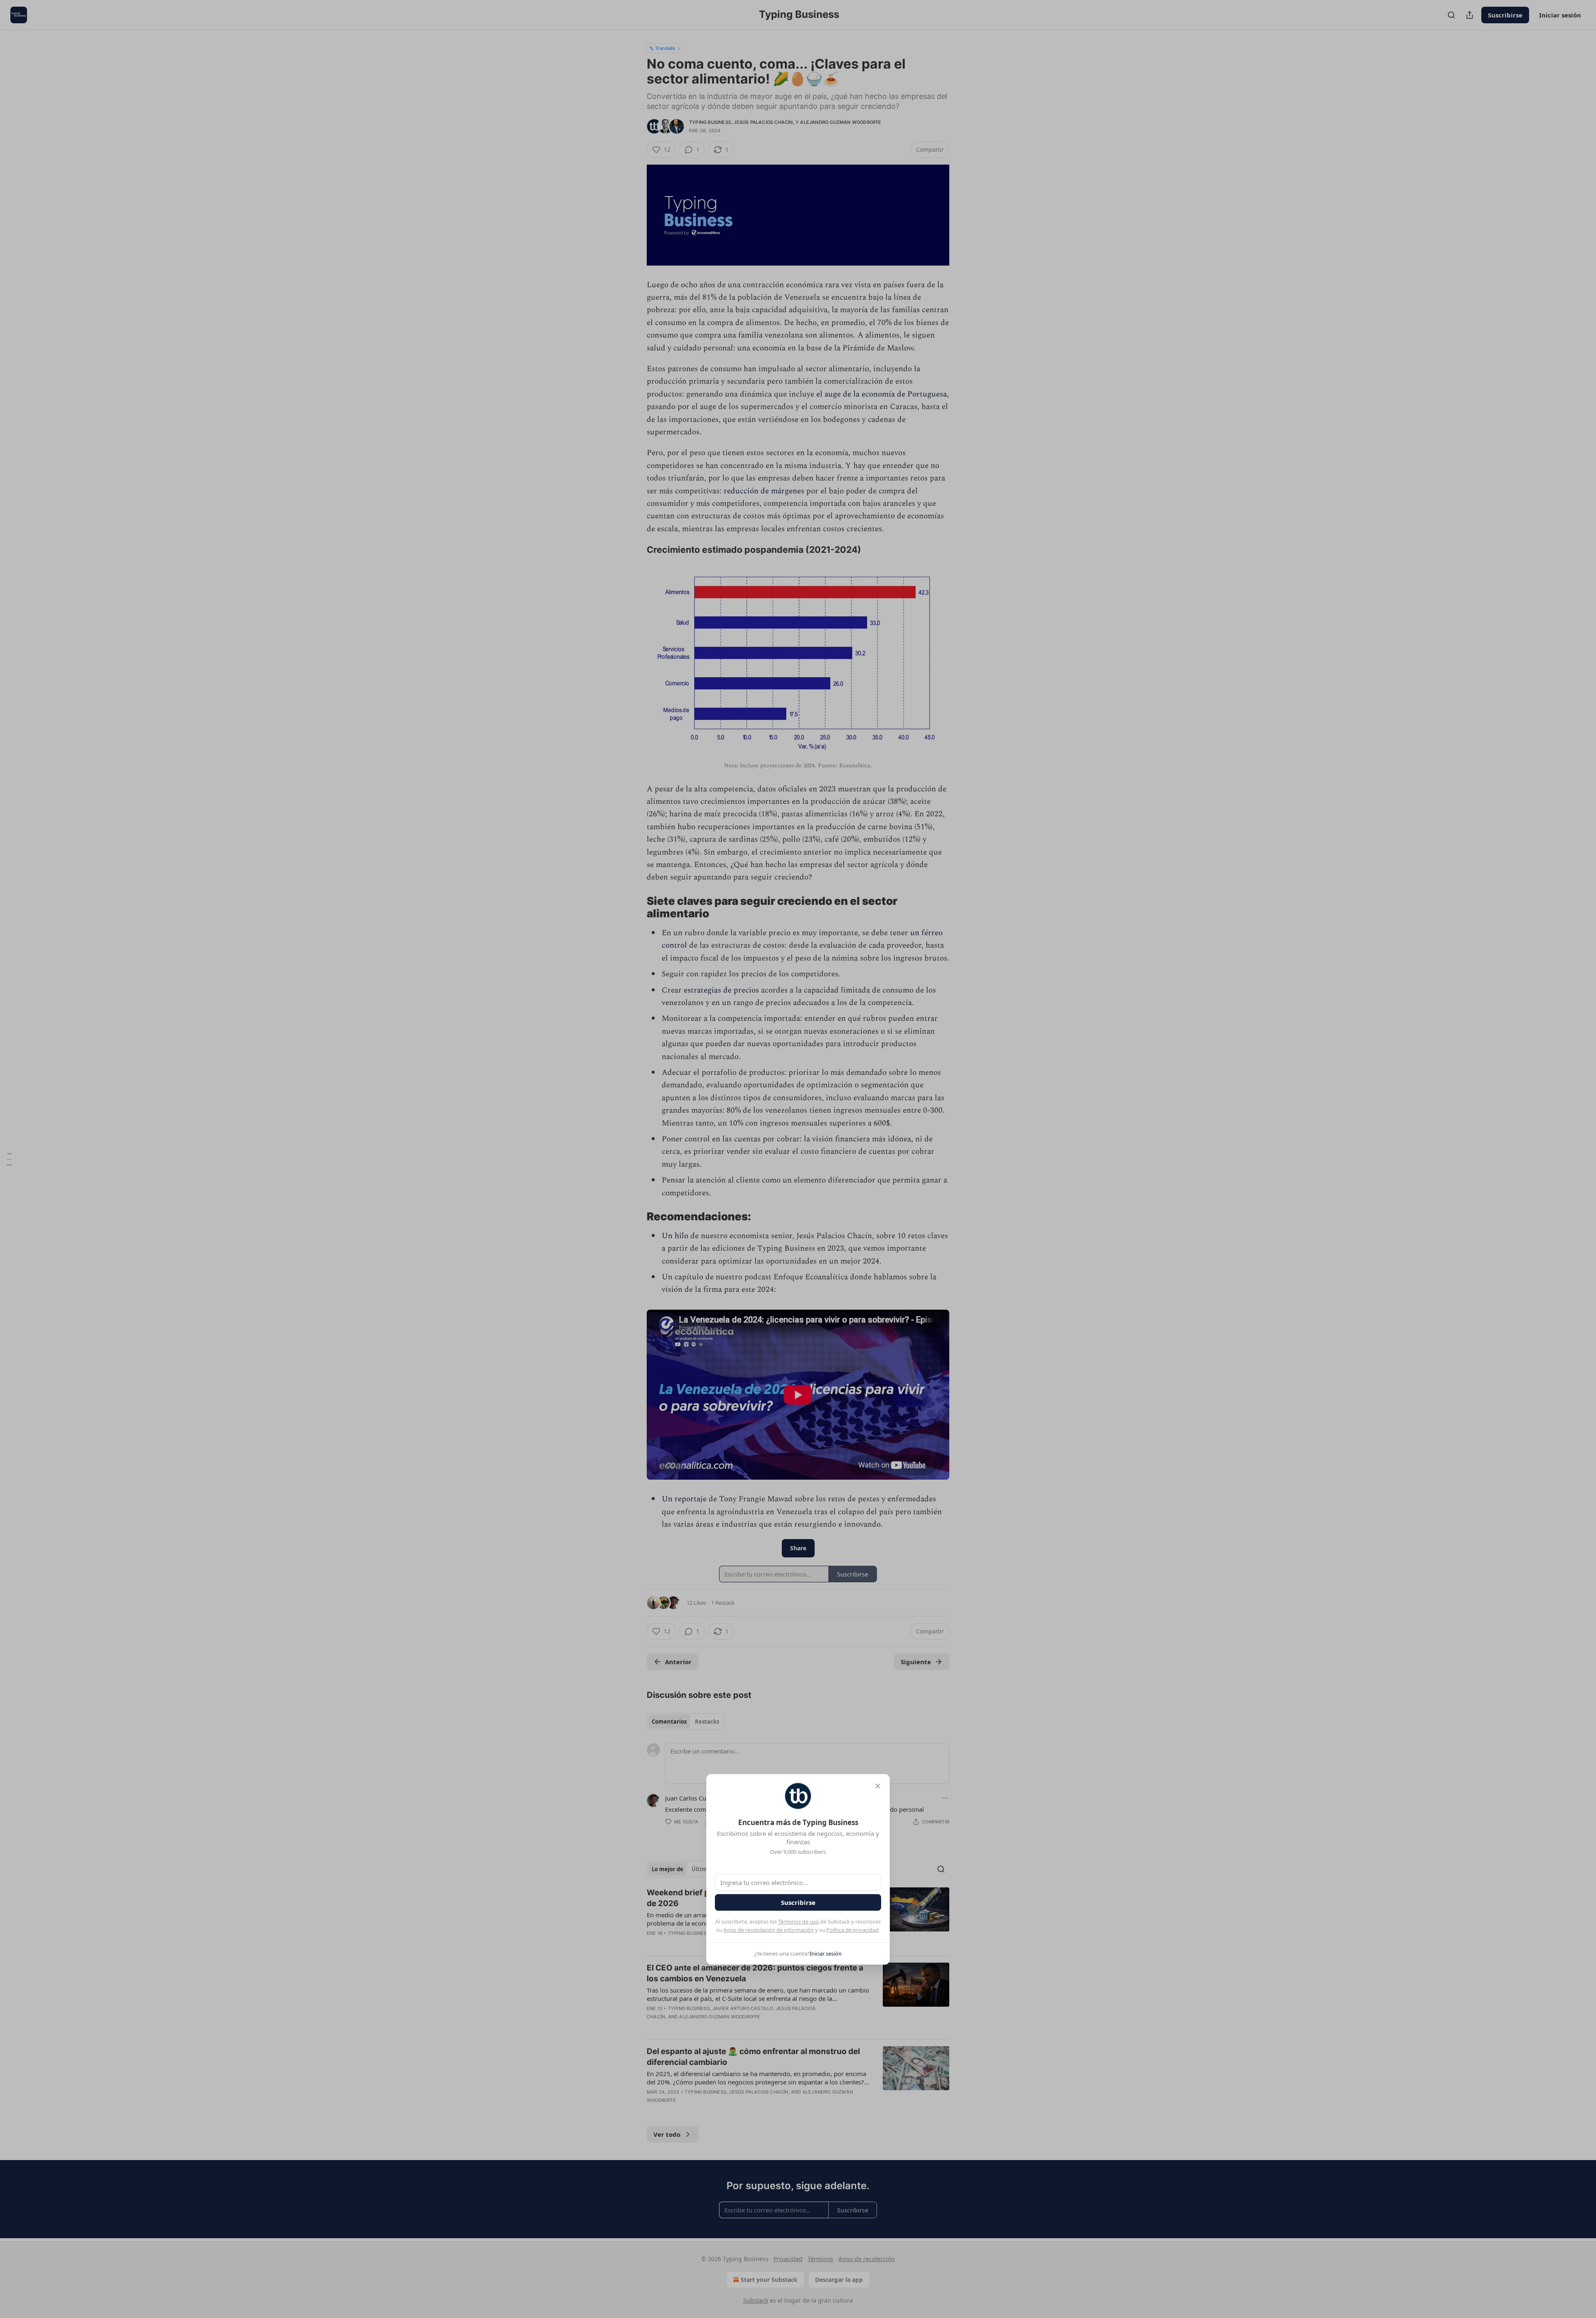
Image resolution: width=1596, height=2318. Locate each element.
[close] (878, 1786)
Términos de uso (798, 1921)
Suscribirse (798, 1902)
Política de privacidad (852, 1930)
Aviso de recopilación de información (768, 1930)
